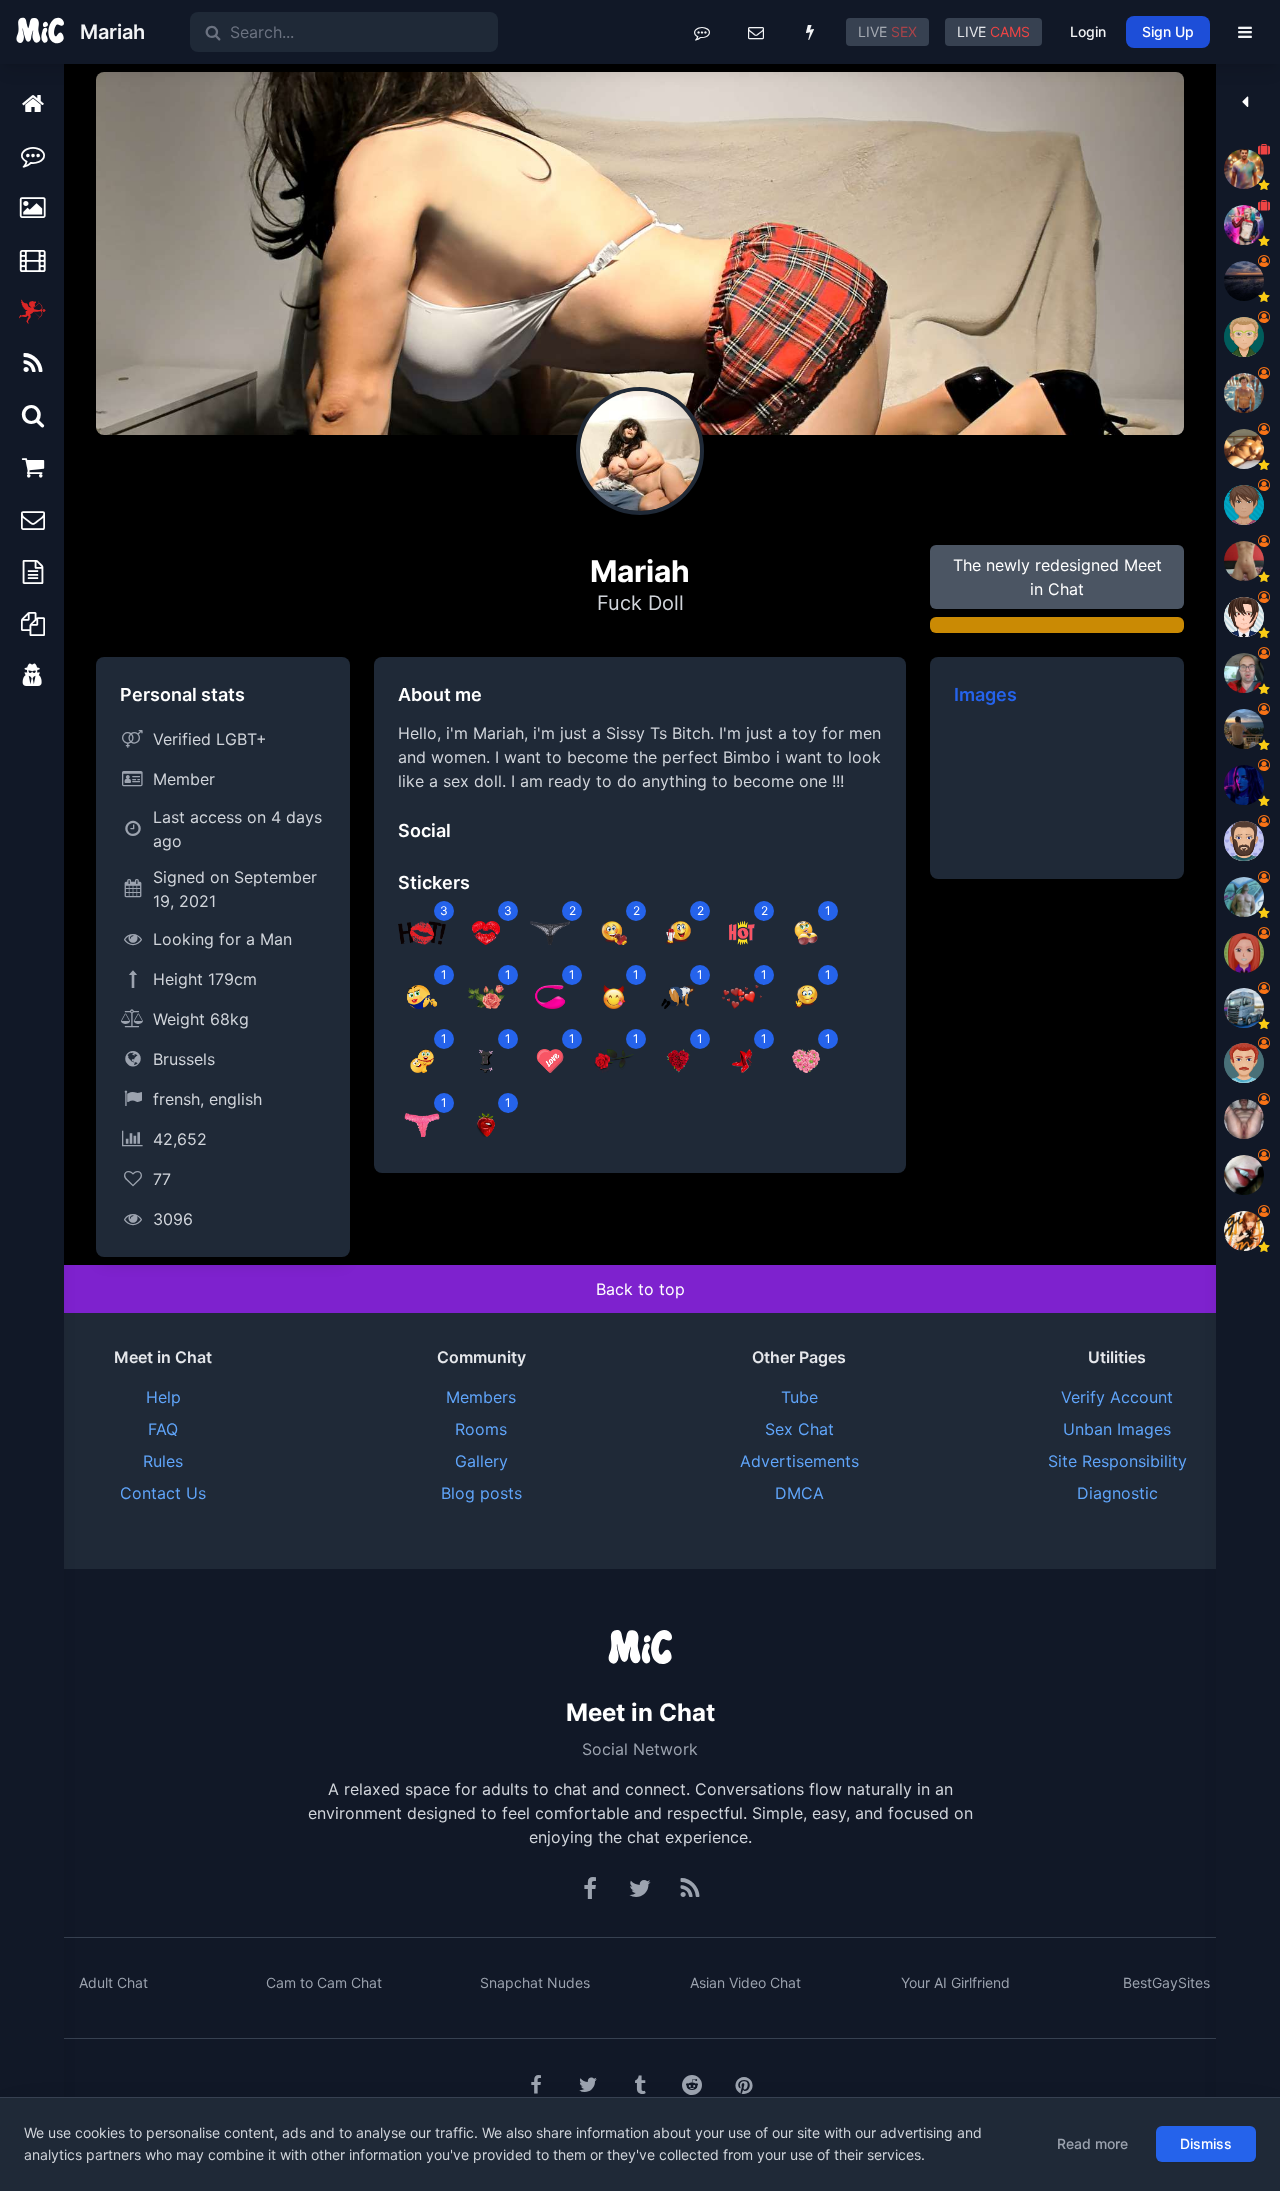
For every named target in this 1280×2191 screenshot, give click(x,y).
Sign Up (1168, 31)
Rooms (481, 1429)
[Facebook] (591, 1889)
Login (1088, 31)
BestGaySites (1166, 1982)
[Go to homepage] (640, 1649)
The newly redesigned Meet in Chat (1057, 577)
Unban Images (1117, 1429)
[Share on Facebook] (536, 2085)
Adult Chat (113, 1982)
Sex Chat (799, 1429)
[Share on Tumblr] (640, 2085)
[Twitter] (640, 1889)
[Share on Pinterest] (744, 2085)
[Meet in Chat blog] (690, 1889)
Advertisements (799, 1461)
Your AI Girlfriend (955, 1982)
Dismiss (1206, 2143)
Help (163, 1397)
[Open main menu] (1245, 32)
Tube (799, 1397)
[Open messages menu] (756, 32)
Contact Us (163, 1493)
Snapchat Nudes (535, 1982)
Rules (163, 1461)
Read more (1092, 2143)
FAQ (163, 1429)
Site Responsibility (1117, 1461)
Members (481, 1397)
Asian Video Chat (745, 1982)
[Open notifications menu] (810, 32)
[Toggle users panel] (1244, 102)
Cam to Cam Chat (324, 1982)
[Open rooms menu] (702, 32)
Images (985, 694)
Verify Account (1117, 1397)
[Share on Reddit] (692, 2085)
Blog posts (481, 1493)
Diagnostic (1117, 1493)
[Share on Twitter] (588, 2085)
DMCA (799, 1493)
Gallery (481, 1461)
